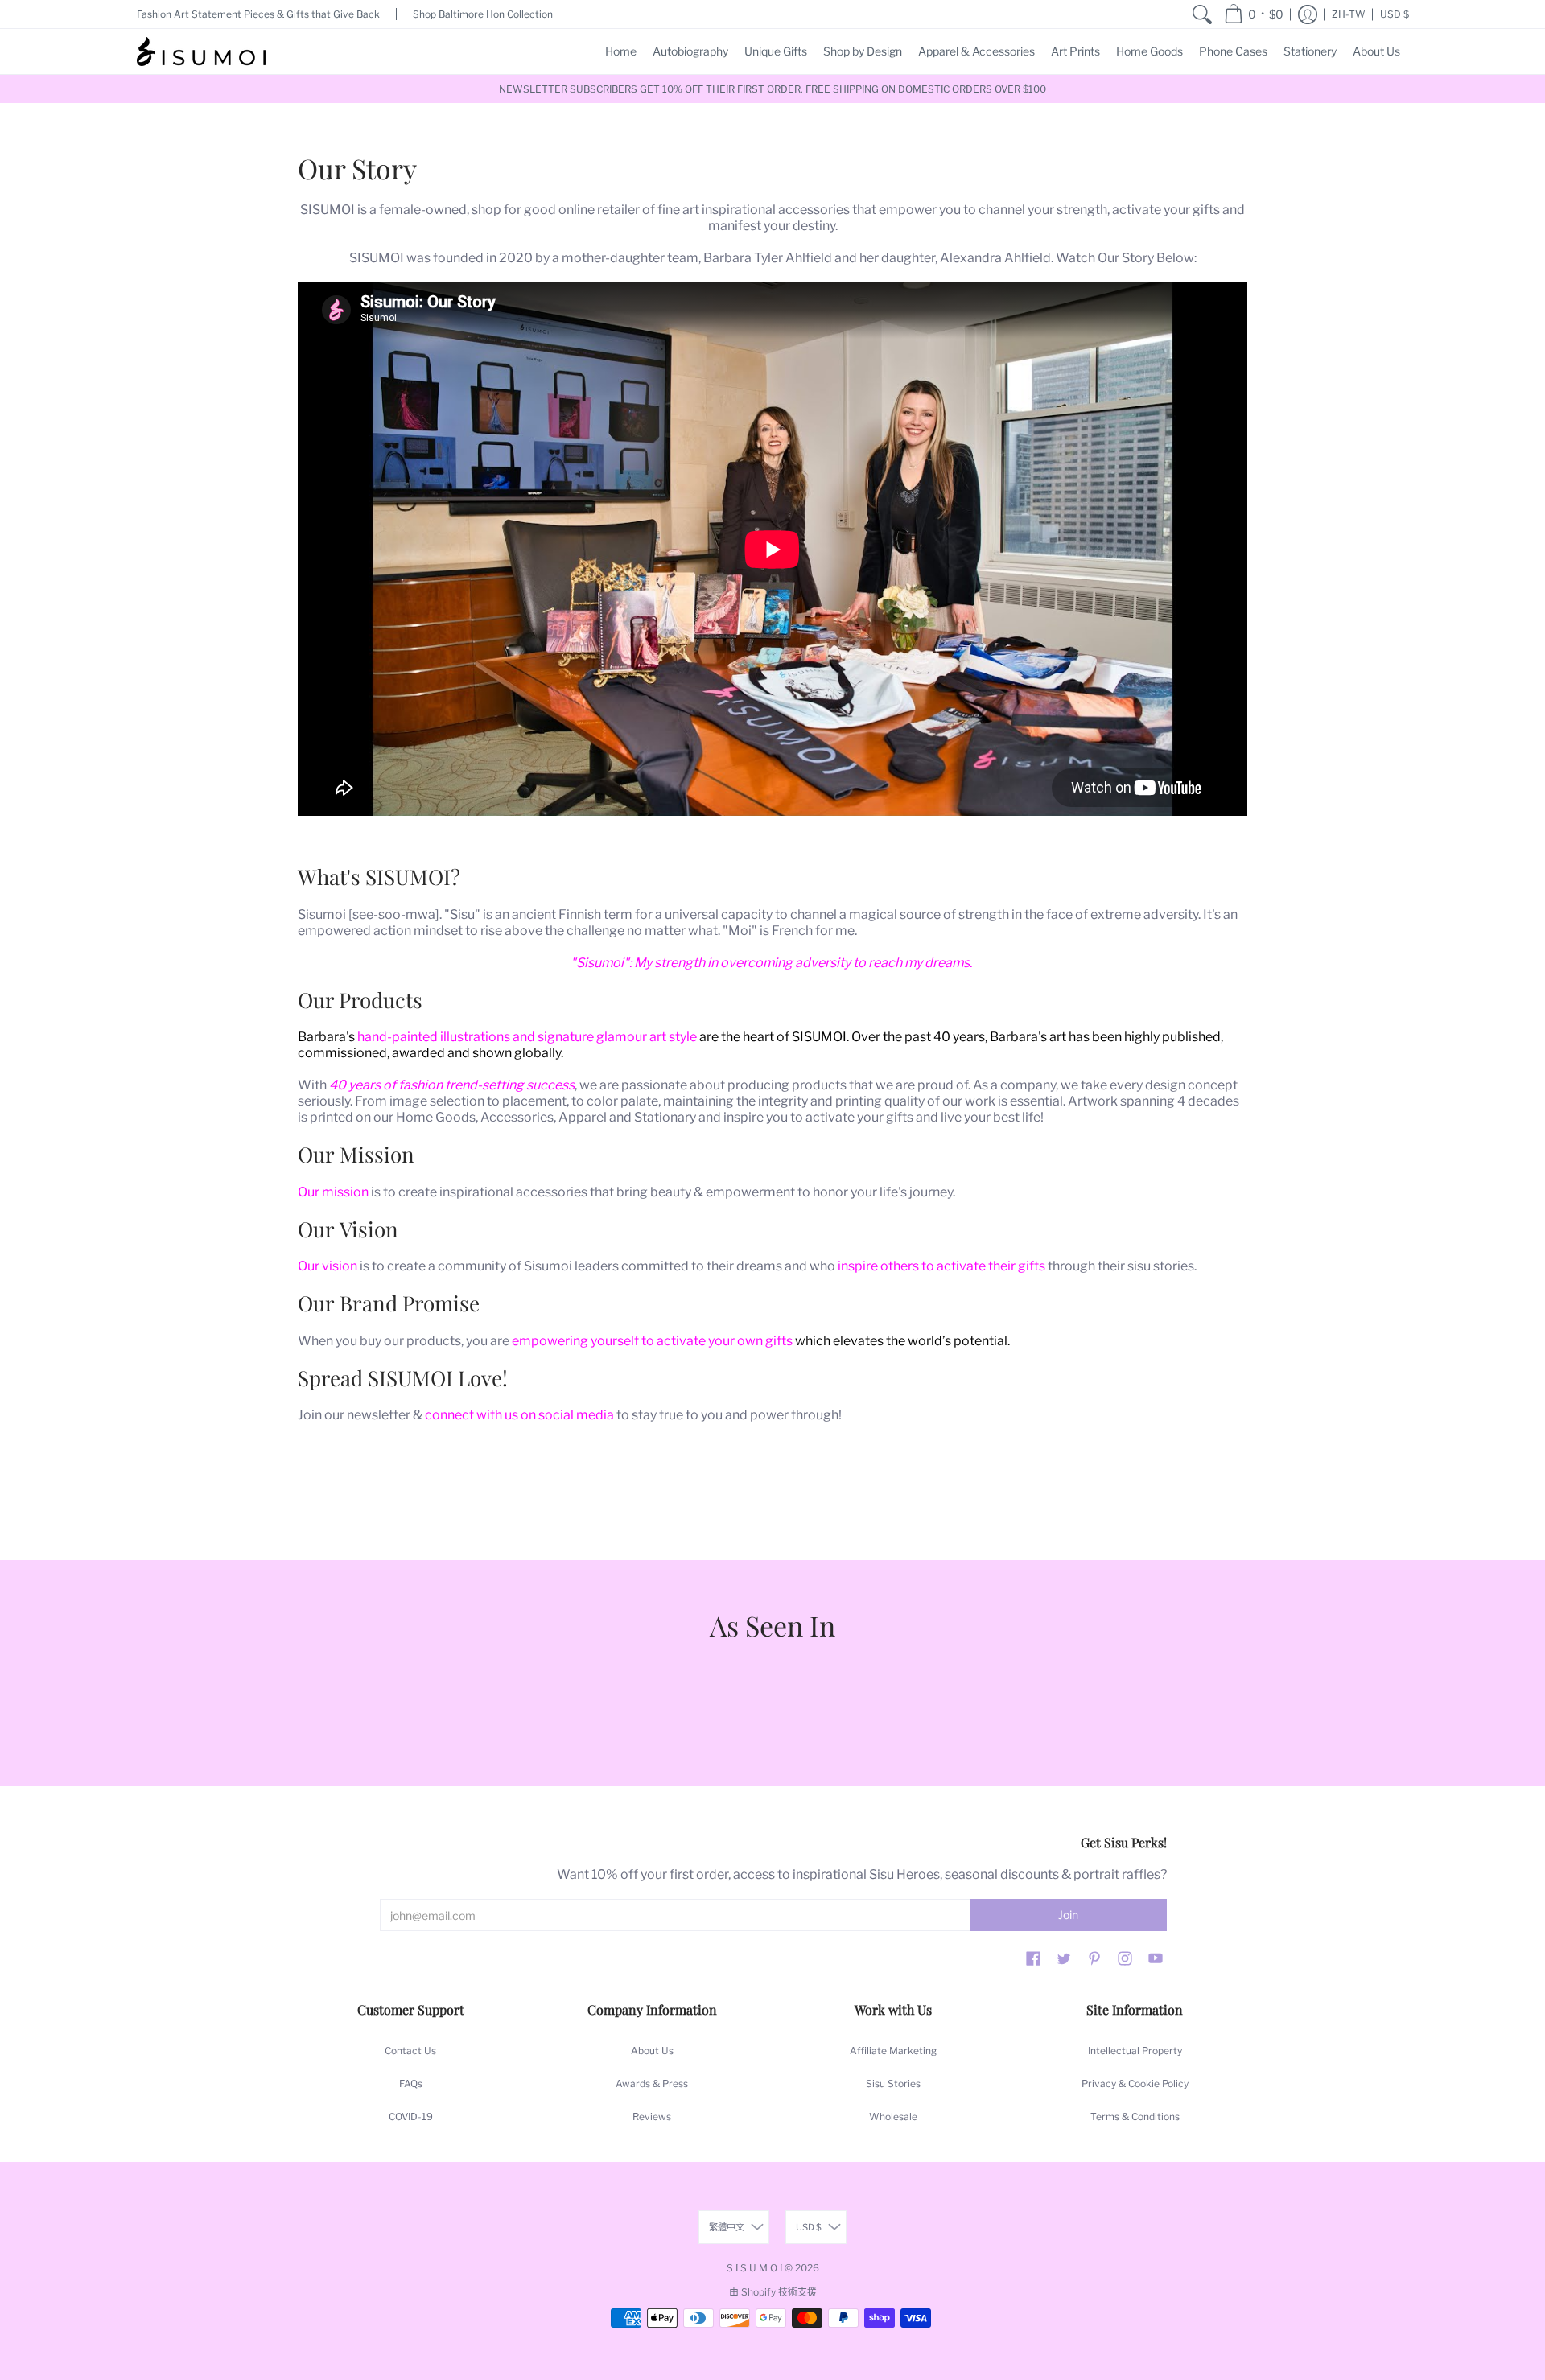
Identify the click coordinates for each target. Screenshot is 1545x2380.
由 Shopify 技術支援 (773, 2292)
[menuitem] (1202, 14)
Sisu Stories (893, 2084)
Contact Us (410, 2051)
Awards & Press (652, 2084)
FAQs (411, 2084)
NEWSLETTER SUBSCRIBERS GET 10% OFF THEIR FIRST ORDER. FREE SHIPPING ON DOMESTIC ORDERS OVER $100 (772, 89)
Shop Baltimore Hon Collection (483, 14)
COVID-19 (411, 2116)
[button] (1254, 14)
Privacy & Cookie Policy (1135, 2084)
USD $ (1395, 14)
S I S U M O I (754, 2268)
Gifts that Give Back (333, 14)
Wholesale (893, 2116)
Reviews (652, 2116)
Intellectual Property (1135, 2051)
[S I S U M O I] (201, 51)
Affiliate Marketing (893, 2051)
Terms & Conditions (1135, 2116)
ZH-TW (1349, 14)
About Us (652, 2051)
